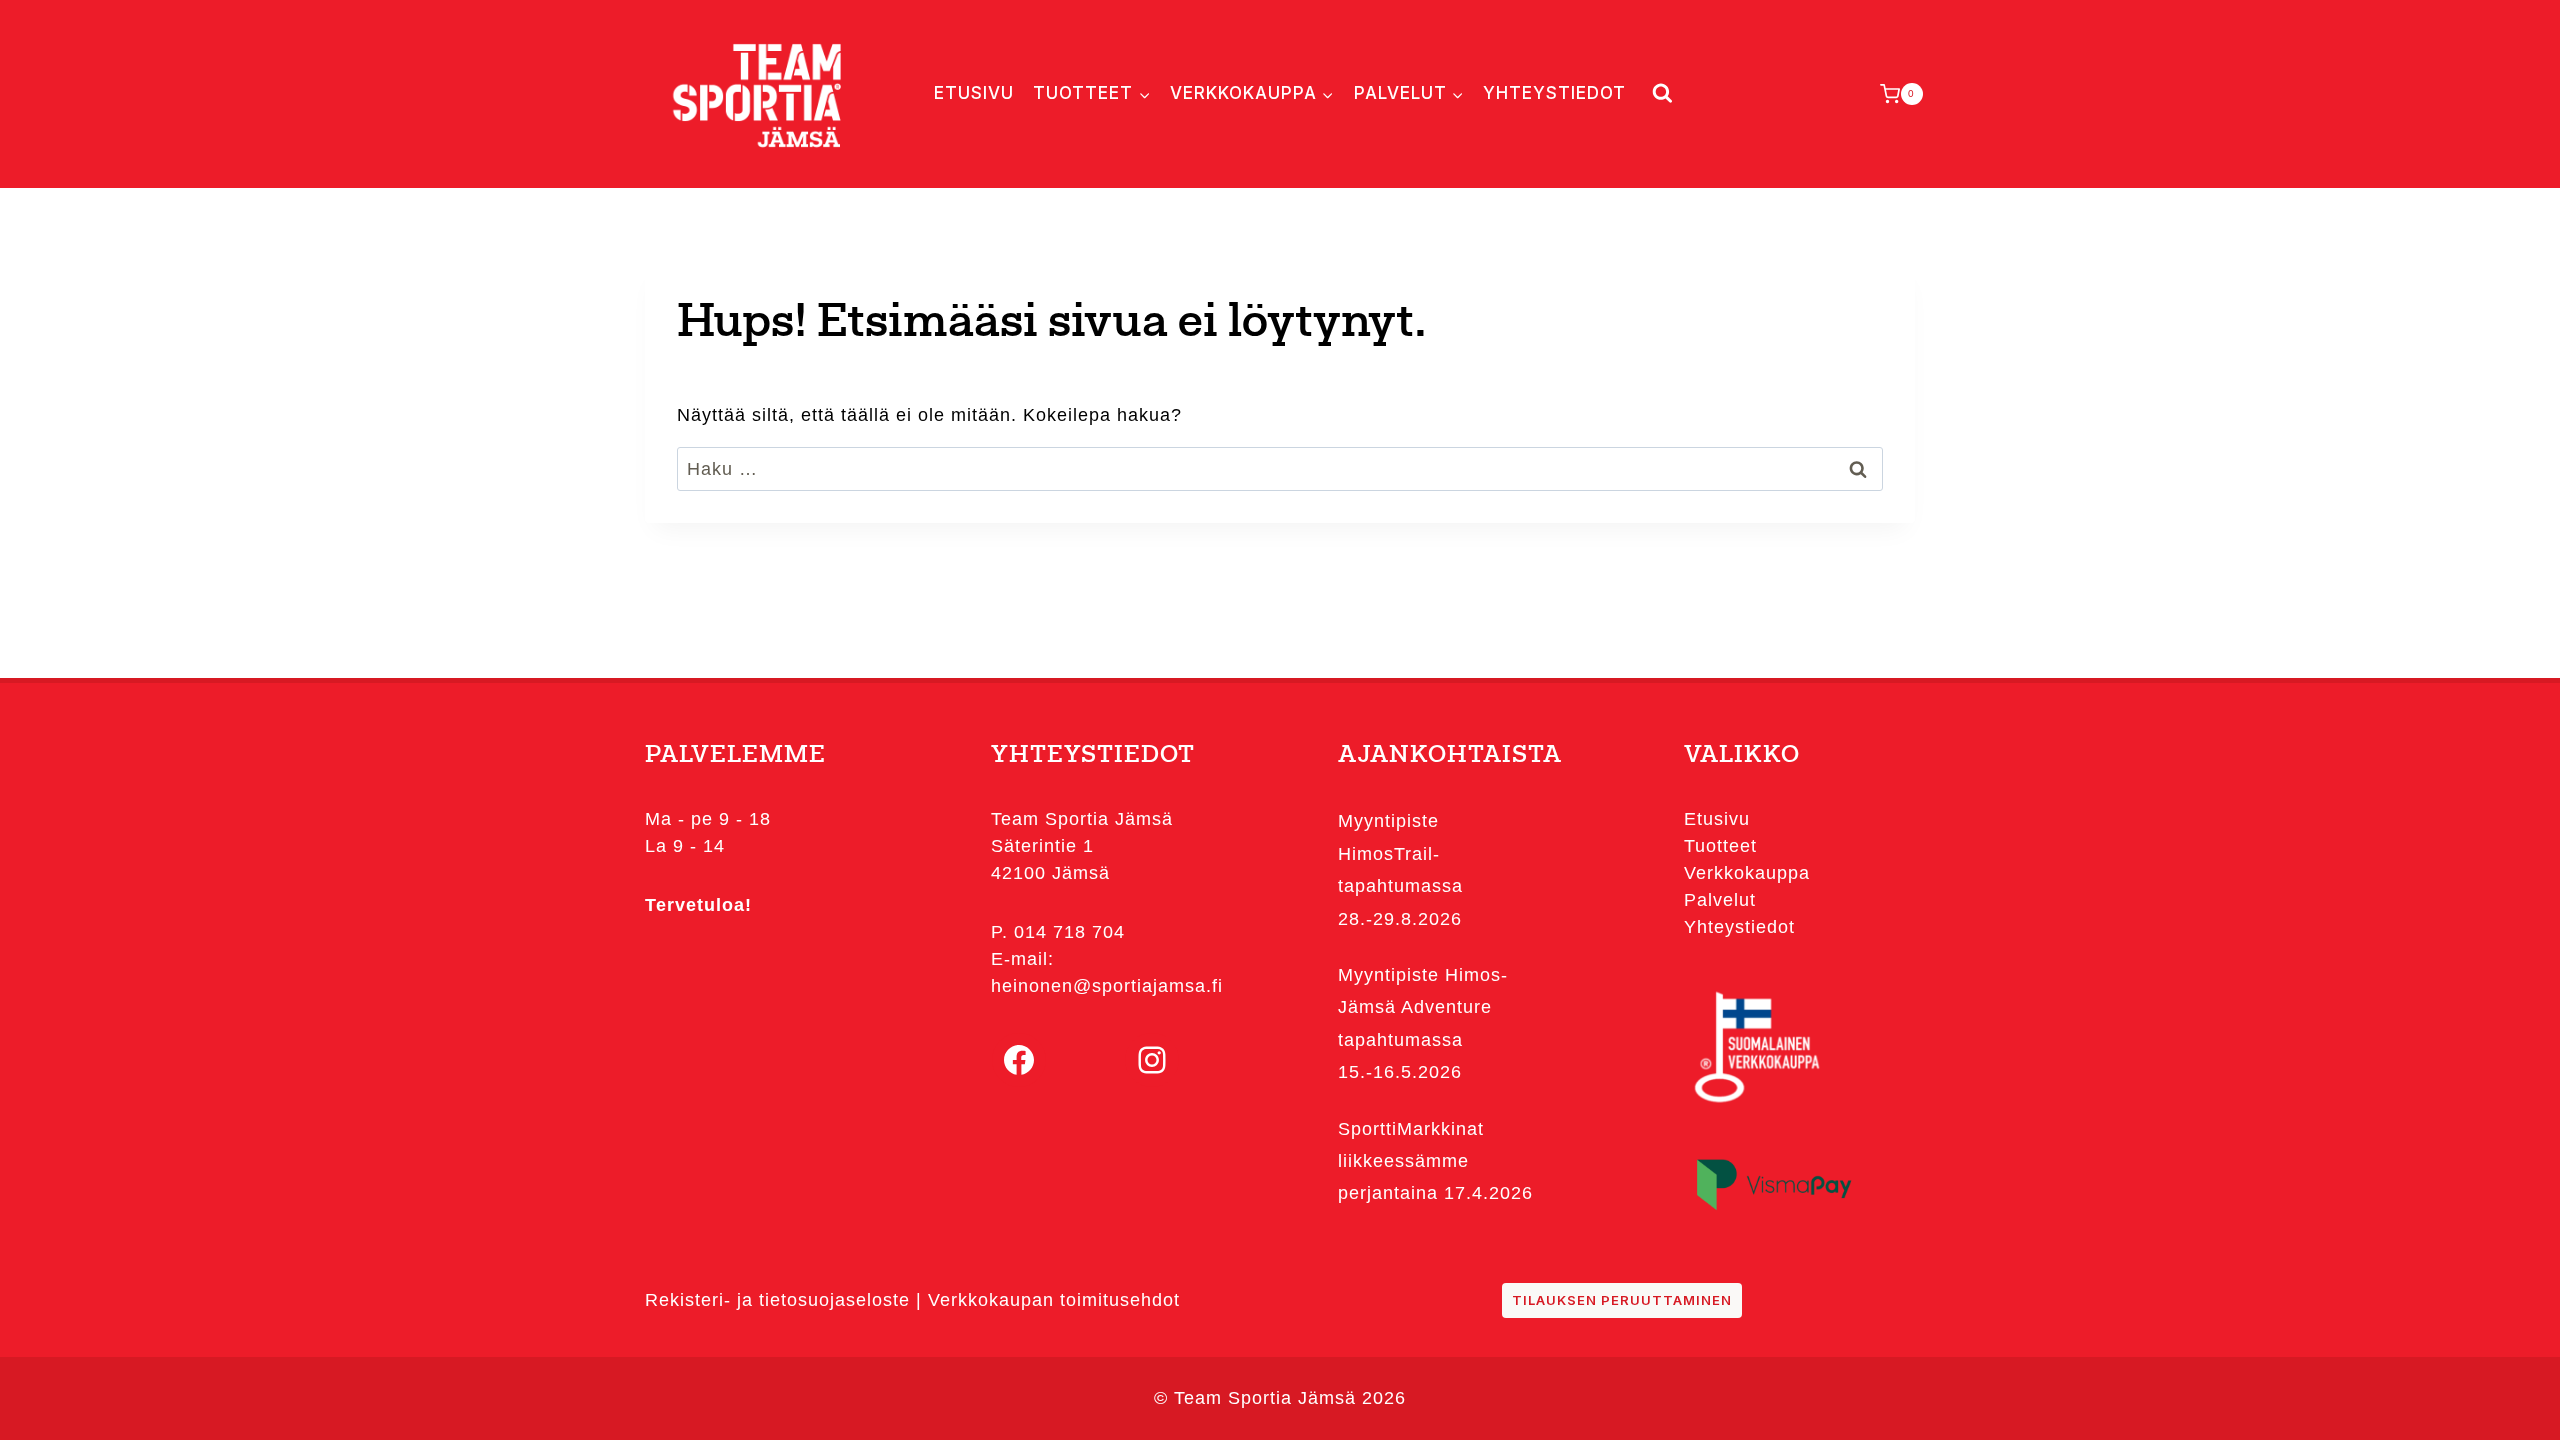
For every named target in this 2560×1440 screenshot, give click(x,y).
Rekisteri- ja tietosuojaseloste (777, 1300)
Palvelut (1720, 900)
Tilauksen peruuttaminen (1622, 1300)
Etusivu (974, 93)
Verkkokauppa (1747, 873)
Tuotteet (1720, 846)
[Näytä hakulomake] (1658, 93)
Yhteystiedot (1554, 93)
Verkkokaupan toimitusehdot (1054, 1300)
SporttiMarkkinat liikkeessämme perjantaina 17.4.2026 (1435, 1161)
